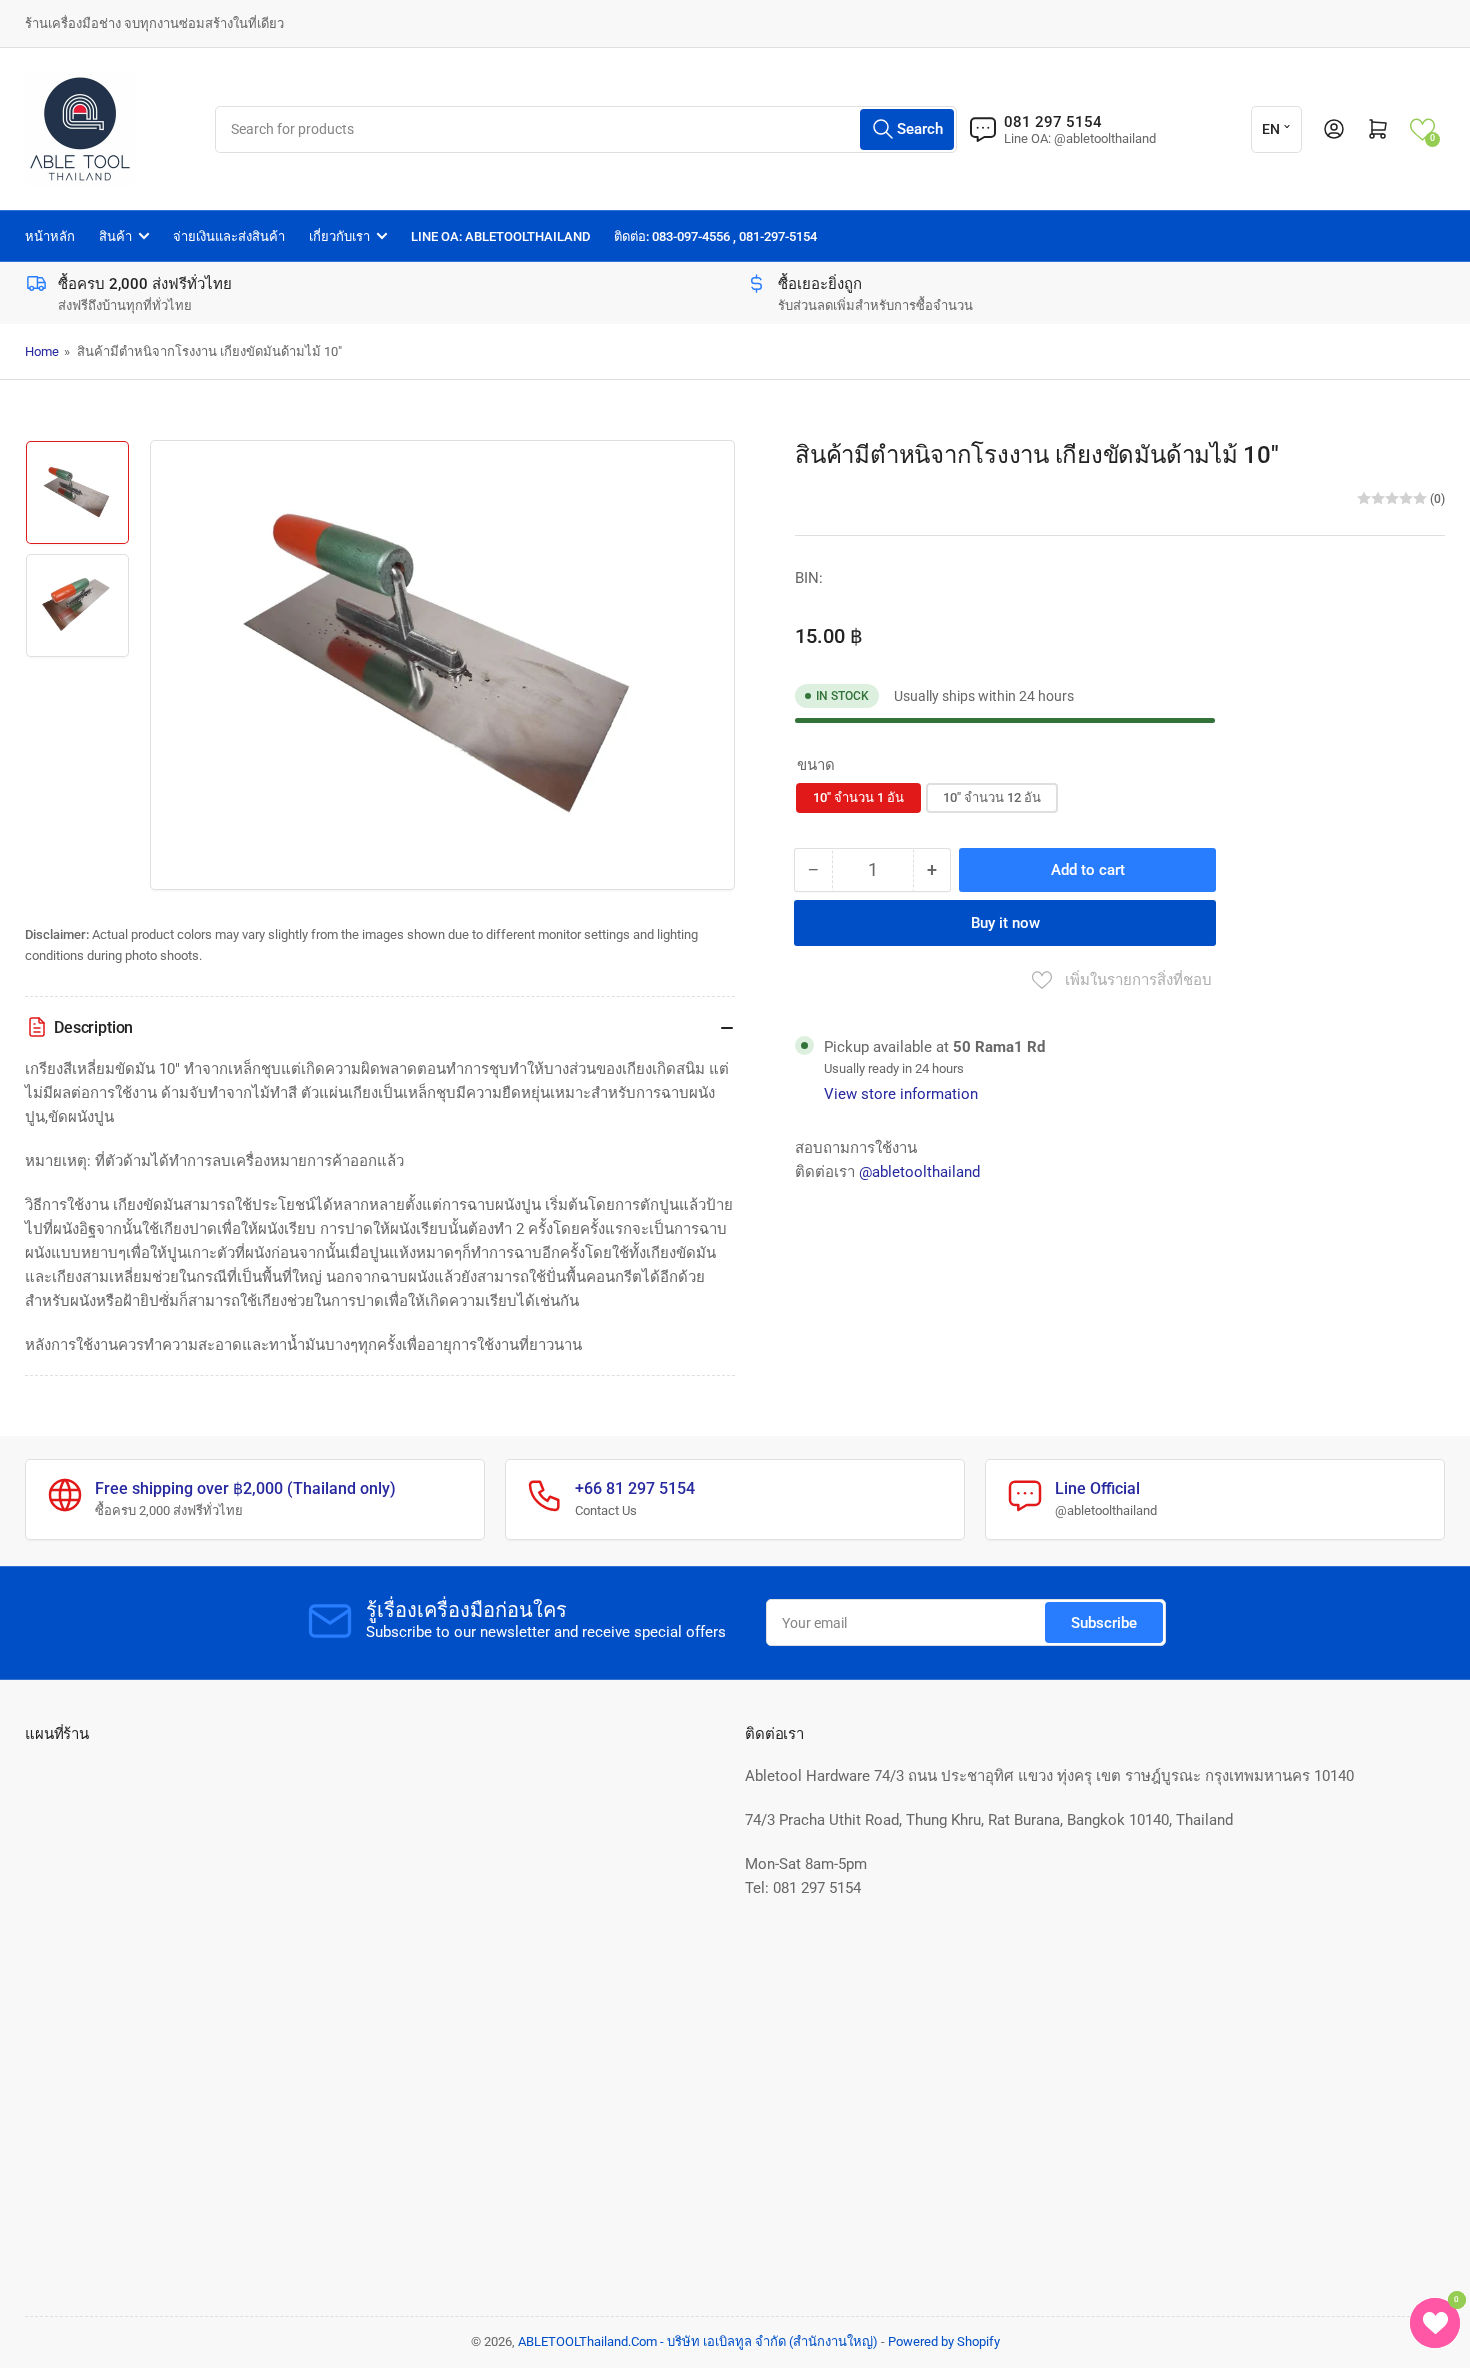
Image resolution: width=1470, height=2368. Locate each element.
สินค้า (115, 236)
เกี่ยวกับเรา (339, 236)
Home (42, 351)
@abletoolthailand (919, 1172)
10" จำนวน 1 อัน (858, 797)
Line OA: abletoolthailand (500, 236)
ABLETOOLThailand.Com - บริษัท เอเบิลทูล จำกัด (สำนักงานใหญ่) (698, 2341)
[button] (1422, 129)
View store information (901, 1094)
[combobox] (585, 129)
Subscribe (1104, 1623)
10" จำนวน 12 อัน (992, 797)
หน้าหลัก (50, 236)
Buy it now (1005, 923)
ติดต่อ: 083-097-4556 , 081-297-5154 (715, 236)
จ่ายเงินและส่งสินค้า (229, 236)
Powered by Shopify (944, 2341)
